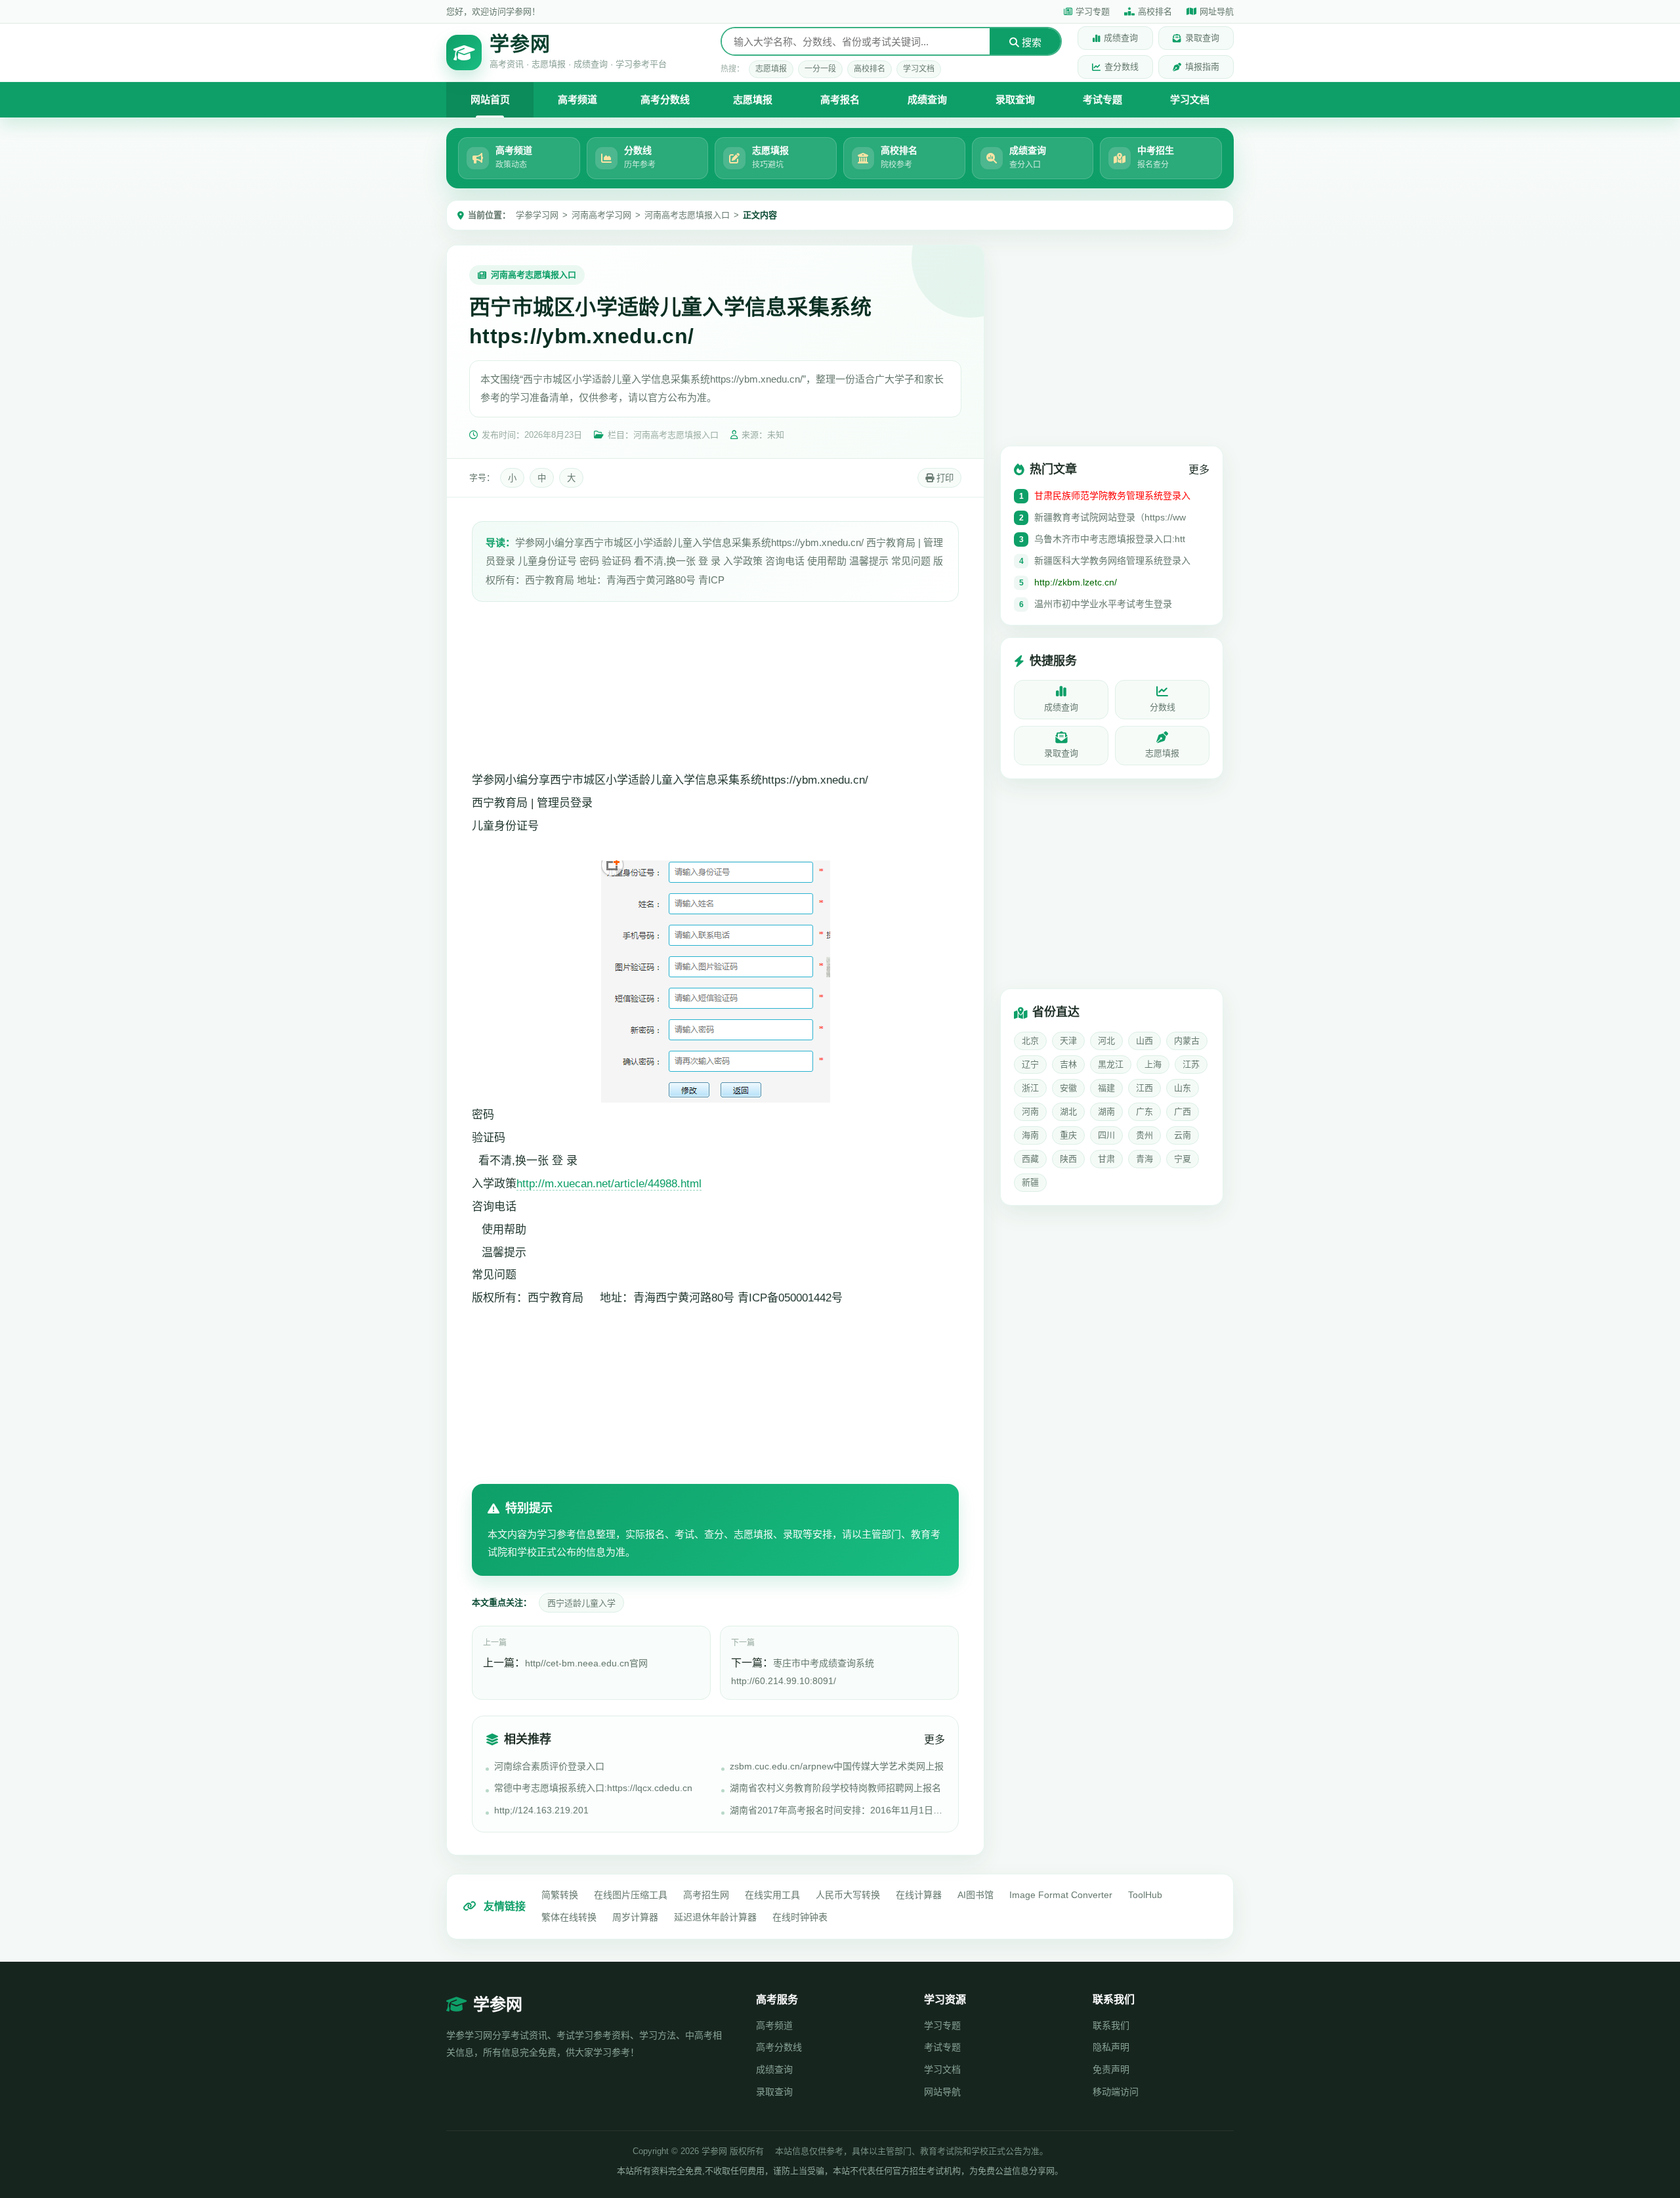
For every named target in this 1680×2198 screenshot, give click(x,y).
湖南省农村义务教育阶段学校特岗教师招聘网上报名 (835, 1788)
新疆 (1030, 1182)
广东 (1144, 1111)
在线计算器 (919, 1895)
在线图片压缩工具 (631, 1895)
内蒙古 (1187, 1041)
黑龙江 (1111, 1064)
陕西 (1068, 1159)
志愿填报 (771, 69)
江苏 (1191, 1064)
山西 (1144, 1041)
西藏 (1030, 1159)
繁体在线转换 (569, 1917)
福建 (1106, 1088)
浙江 (1030, 1088)
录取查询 (1202, 38)
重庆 (1068, 1135)
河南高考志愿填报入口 (687, 215)
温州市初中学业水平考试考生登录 (1103, 604)
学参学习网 (537, 215)
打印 (944, 478)
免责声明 (1111, 2069)
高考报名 (840, 99)
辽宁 (1030, 1064)
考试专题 (1102, 99)
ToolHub (1145, 1895)
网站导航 (942, 2092)
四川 (1106, 1135)
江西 (1144, 1088)
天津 (1068, 1041)
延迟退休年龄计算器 (715, 1917)
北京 (1030, 1041)
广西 (1183, 1111)
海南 (1030, 1135)
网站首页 (490, 99)
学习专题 (1093, 11)
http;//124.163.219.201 (541, 1810)
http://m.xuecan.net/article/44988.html (609, 1184)
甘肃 (1106, 1159)
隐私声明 (1111, 2047)
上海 (1153, 1064)
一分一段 (820, 69)
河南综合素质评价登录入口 (549, 1766)
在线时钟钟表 (800, 1917)
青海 (1144, 1159)
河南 (1030, 1111)
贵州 (1144, 1135)
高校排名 (1155, 11)
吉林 (1068, 1064)
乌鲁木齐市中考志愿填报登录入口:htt (1110, 539)
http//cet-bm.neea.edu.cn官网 (586, 1663)
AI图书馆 (976, 1895)
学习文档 (919, 69)
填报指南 (1202, 67)
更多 (934, 1740)
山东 (1183, 1088)
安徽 (1068, 1088)
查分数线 (1122, 67)
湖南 (1106, 1111)
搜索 (1030, 42)
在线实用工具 (772, 1895)
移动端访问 (1116, 2092)
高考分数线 (665, 99)
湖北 (1068, 1111)
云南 (1183, 1135)
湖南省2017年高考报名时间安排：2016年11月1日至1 (837, 1810)
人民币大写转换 (848, 1895)
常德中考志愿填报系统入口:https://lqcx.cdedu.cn (593, 1788)
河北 (1106, 1041)
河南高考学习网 (601, 215)
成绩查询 (1121, 38)
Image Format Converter (1061, 1895)
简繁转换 (560, 1895)
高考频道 (577, 99)
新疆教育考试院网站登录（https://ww (1110, 517)
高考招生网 (706, 1895)
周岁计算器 (635, 1917)
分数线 (1163, 707)
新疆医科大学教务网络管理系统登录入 (1112, 560)
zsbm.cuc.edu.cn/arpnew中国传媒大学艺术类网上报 (837, 1766)
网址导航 (1217, 11)
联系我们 (1111, 2025)
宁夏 (1183, 1159)
